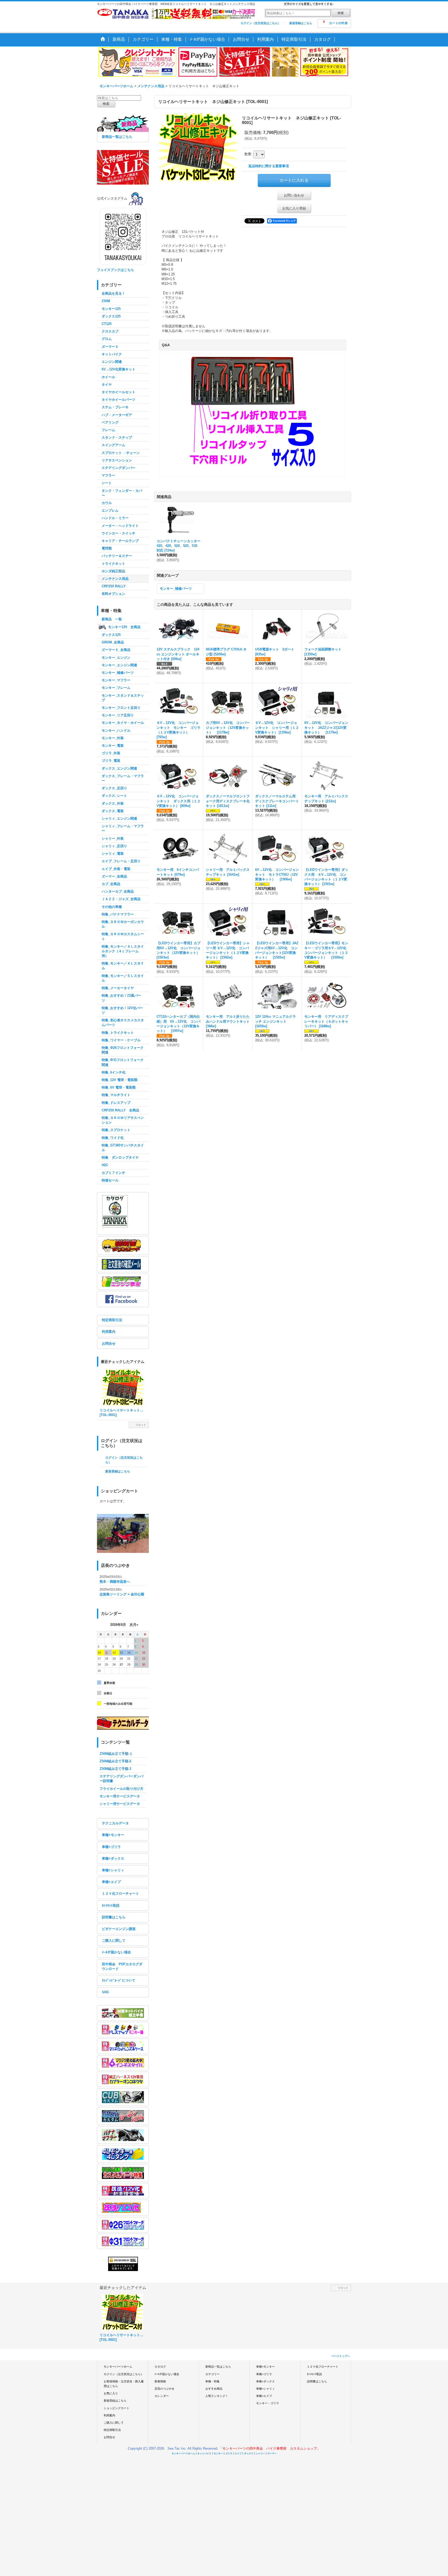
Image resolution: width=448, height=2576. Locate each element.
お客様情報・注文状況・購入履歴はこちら (124, 2384)
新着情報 (160, 2381)
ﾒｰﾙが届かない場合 (116, 1952)
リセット (141, 1425)
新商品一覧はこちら (117, 137)
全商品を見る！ (113, 293)
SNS (105, 1992)
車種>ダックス (113, 1858)
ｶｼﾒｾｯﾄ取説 (111, 1905)
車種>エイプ (111, 1882)
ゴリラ (229, 2453)
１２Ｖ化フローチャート (120, 1894)
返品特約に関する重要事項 (269, 166)
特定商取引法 (112, 1320)
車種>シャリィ (113, 1870)
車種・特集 (212, 2381)
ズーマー (272, 2453)
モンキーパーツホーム (118, 2367)
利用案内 (109, 1332)
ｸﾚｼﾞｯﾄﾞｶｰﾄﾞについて (119, 1980)
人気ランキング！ (217, 2396)
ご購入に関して (114, 1941)
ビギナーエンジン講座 (119, 1929)
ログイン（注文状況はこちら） (261, 23)
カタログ (160, 2367)
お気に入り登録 (294, 208)
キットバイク (204, 2453)
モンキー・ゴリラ (268, 2403)
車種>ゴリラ (111, 1847)
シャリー (260, 2453)
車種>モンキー (113, 1835)
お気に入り (111, 2393)
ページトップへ (341, 2356)
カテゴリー (212, 2374)
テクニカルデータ (115, 1823)
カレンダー (162, 2396)
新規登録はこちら (301, 23)
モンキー (218, 2453)
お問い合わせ (294, 195)
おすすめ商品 (214, 2389)
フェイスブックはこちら (115, 270)
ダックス (249, 2453)
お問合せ (109, 1344)
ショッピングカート (117, 2408)
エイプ (238, 2453)
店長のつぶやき (164, 2389)
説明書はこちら (114, 1917)
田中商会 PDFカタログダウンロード (122, 1966)
